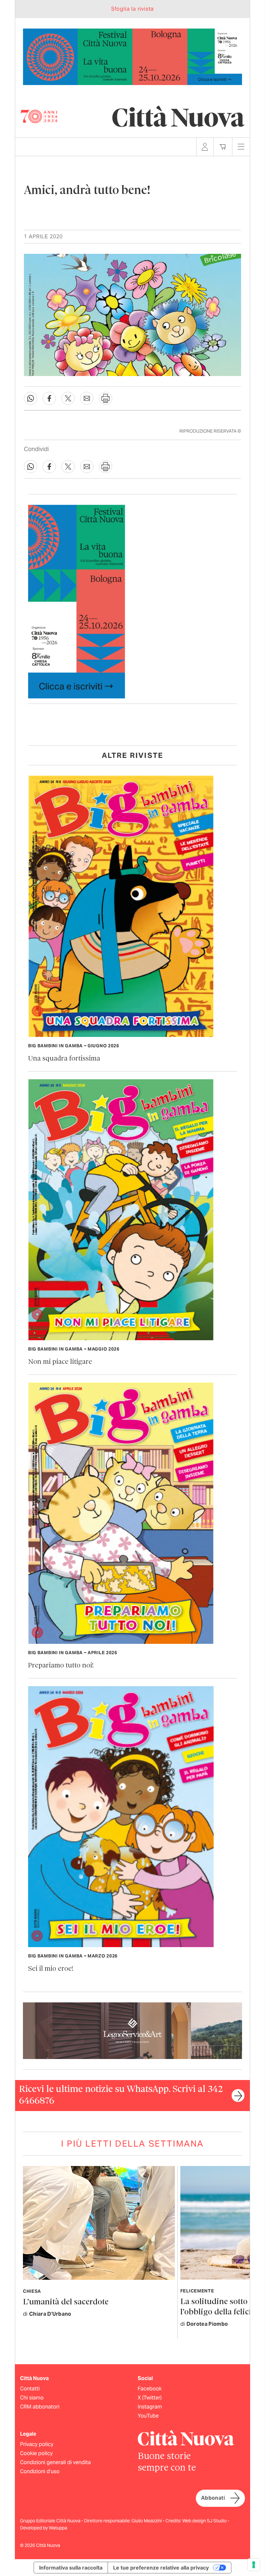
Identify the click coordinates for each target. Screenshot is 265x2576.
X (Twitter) (150, 2398)
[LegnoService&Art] (132, 2030)
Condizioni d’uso (40, 2471)
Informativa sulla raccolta (71, 2568)
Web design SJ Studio (205, 2521)
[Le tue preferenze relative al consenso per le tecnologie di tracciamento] (254, 2565)
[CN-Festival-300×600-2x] (77, 601)
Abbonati (213, 2498)
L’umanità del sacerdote (66, 2302)
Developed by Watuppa (44, 2528)
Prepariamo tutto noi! (61, 1666)
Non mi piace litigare (60, 1362)
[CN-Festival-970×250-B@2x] (132, 56)
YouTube (148, 2416)
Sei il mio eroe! (51, 1969)
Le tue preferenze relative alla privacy (161, 2568)
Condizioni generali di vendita (55, 2462)
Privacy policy (37, 2444)
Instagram (150, 2407)
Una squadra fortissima (64, 1059)
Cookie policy (36, 2453)
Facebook (150, 2389)
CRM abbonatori (40, 2407)
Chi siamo (32, 2398)
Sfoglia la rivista (132, 9)
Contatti (30, 2389)
